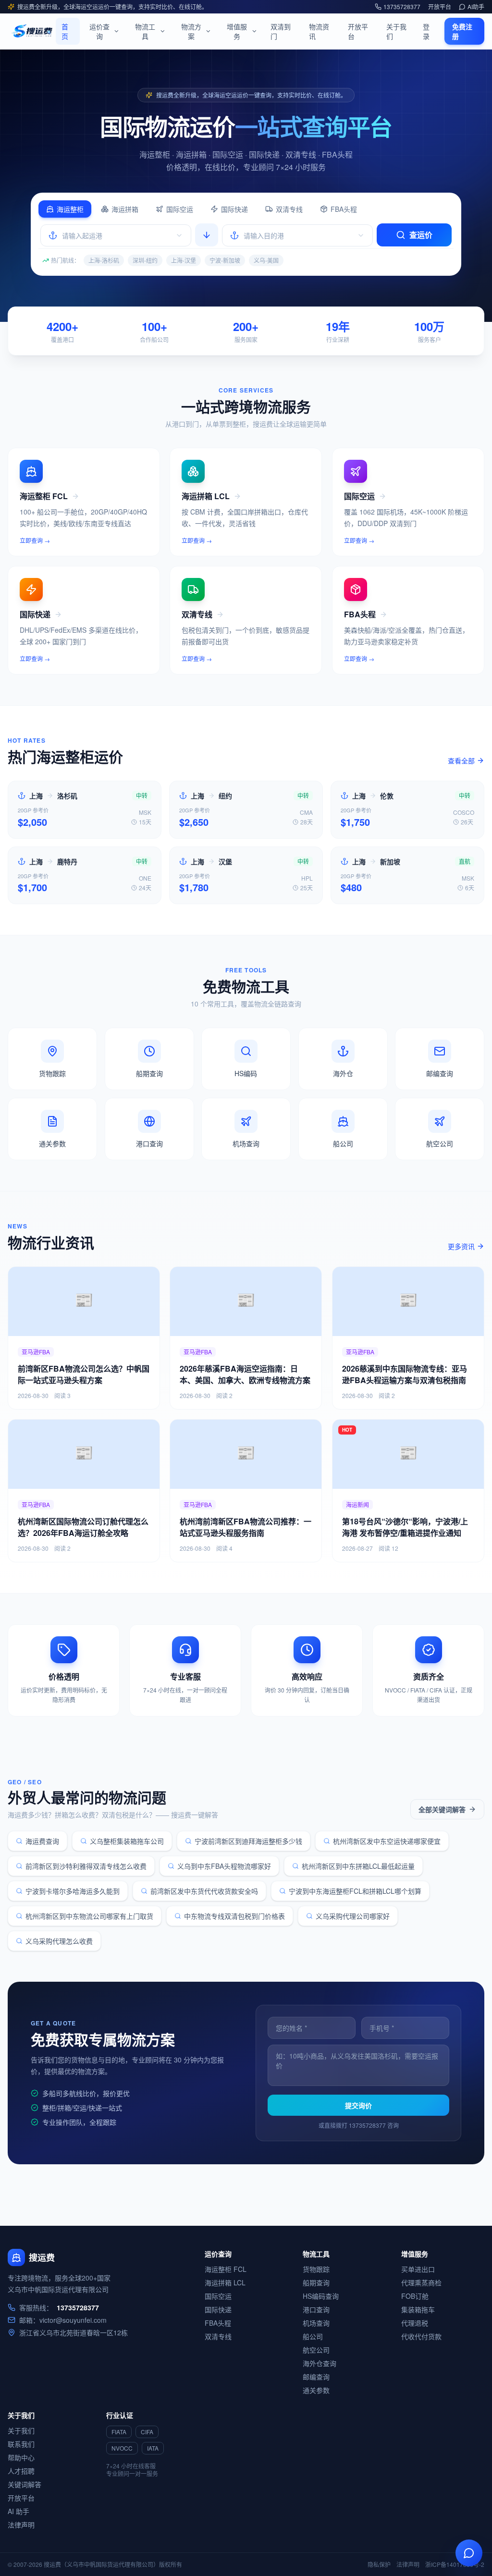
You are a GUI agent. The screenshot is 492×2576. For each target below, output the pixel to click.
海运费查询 (42, 1841)
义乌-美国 (266, 260)
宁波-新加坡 (225, 260)
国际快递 (234, 209)
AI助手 (476, 7)
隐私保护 (379, 2564)
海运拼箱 (125, 209)
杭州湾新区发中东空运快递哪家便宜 (387, 1841)
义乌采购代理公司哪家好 (353, 1916)
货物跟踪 (316, 2269)
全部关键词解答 (442, 1809)
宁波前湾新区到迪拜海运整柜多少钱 (248, 1841)
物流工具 (145, 31)
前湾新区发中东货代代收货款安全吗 (204, 1891)
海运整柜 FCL (226, 2269)
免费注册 (462, 31)
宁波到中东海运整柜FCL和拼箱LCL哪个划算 (355, 1891)
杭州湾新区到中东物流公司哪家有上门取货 (89, 1916)
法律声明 (21, 2525)
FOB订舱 (415, 2296)
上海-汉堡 (184, 260)
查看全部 (461, 761)
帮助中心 (21, 2457)
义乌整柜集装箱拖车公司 (127, 1841)
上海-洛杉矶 (104, 260)
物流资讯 (319, 31)
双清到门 (281, 31)
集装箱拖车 (418, 2309)
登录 (426, 31)
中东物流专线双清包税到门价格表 (234, 1916)
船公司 (313, 2336)
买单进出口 (418, 2269)
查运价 (421, 235)
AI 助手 (18, 2511)
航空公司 (316, 2350)
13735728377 (402, 7)
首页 (65, 31)
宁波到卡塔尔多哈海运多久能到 (73, 1891)
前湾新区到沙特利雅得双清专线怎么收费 (86, 1866)
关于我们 (396, 31)
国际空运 (180, 209)
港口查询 (316, 2309)
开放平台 (440, 7)
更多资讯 (461, 1246)
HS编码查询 (321, 2296)
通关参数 (316, 2390)
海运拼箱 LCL (225, 2282)
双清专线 (289, 209)
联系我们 (21, 2444)
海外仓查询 (320, 2363)
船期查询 (316, 2282)
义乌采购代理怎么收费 (59, 1941)
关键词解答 (25, 2484)
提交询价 (358, 2105)
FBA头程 (344, 209)
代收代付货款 (421, 2336)
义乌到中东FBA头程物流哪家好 (224, 1866)
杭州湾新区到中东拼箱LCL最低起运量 (358, 1866)
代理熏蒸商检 (421, 2282)
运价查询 (99, 31)
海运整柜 (70, 209)
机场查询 (316, 2323)
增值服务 (237, 31)
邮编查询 (316, 2377)
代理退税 (415, 2323)
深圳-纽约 (145, 260)
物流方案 (191, 31)
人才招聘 (21, 2471)
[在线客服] (469, 2553)
